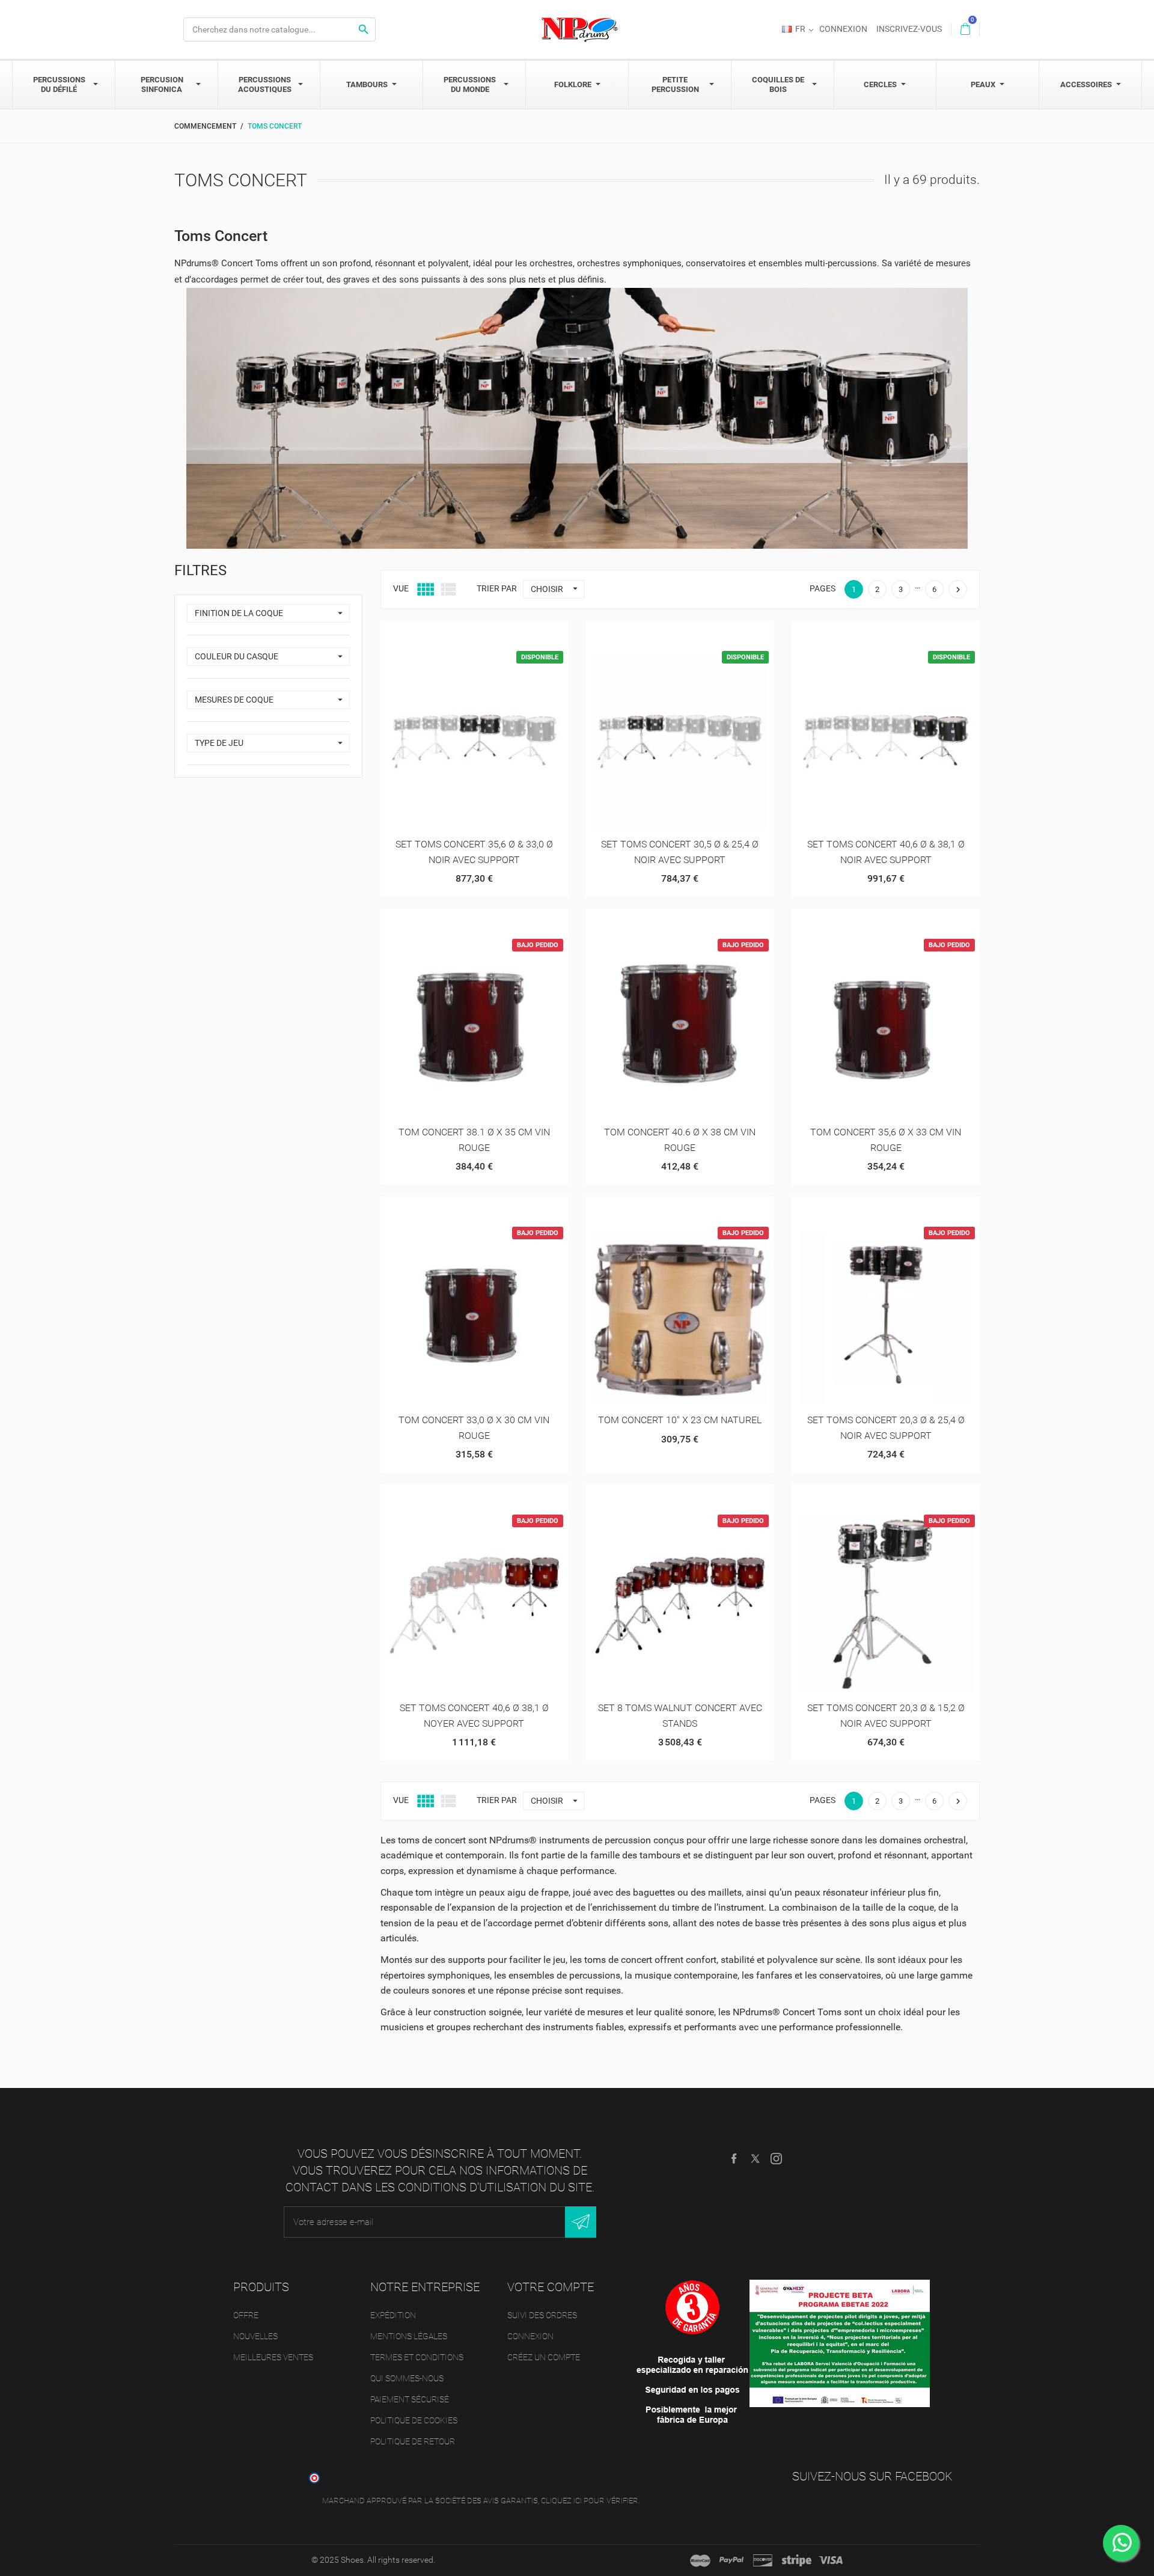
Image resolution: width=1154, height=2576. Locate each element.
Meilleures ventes (273, 2357)
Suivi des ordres (542, 2315)
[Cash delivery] (797, 2560)
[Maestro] (700, 2560)
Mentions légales (409, 2336)
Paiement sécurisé (410, 2399)
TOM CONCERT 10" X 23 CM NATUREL (680, 1420)
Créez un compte (544, 2357)
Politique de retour (413, 2441)
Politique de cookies (414, 2420)
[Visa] (831, 2560)
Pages (823, 588)
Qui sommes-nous (407, 2378)
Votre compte (551, 2287)
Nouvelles (255, 2336)
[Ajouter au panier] (444, 634)
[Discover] (763, 2560)
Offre (246, 2315)
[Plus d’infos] (503, 634)
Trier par (497, 588)
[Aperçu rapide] (474, 634)
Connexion (530, 2336)
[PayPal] (731, 2560)
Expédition (393, 2315)
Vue (401, 588)
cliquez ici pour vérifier (590, 2501)
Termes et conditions (417, 2357)
